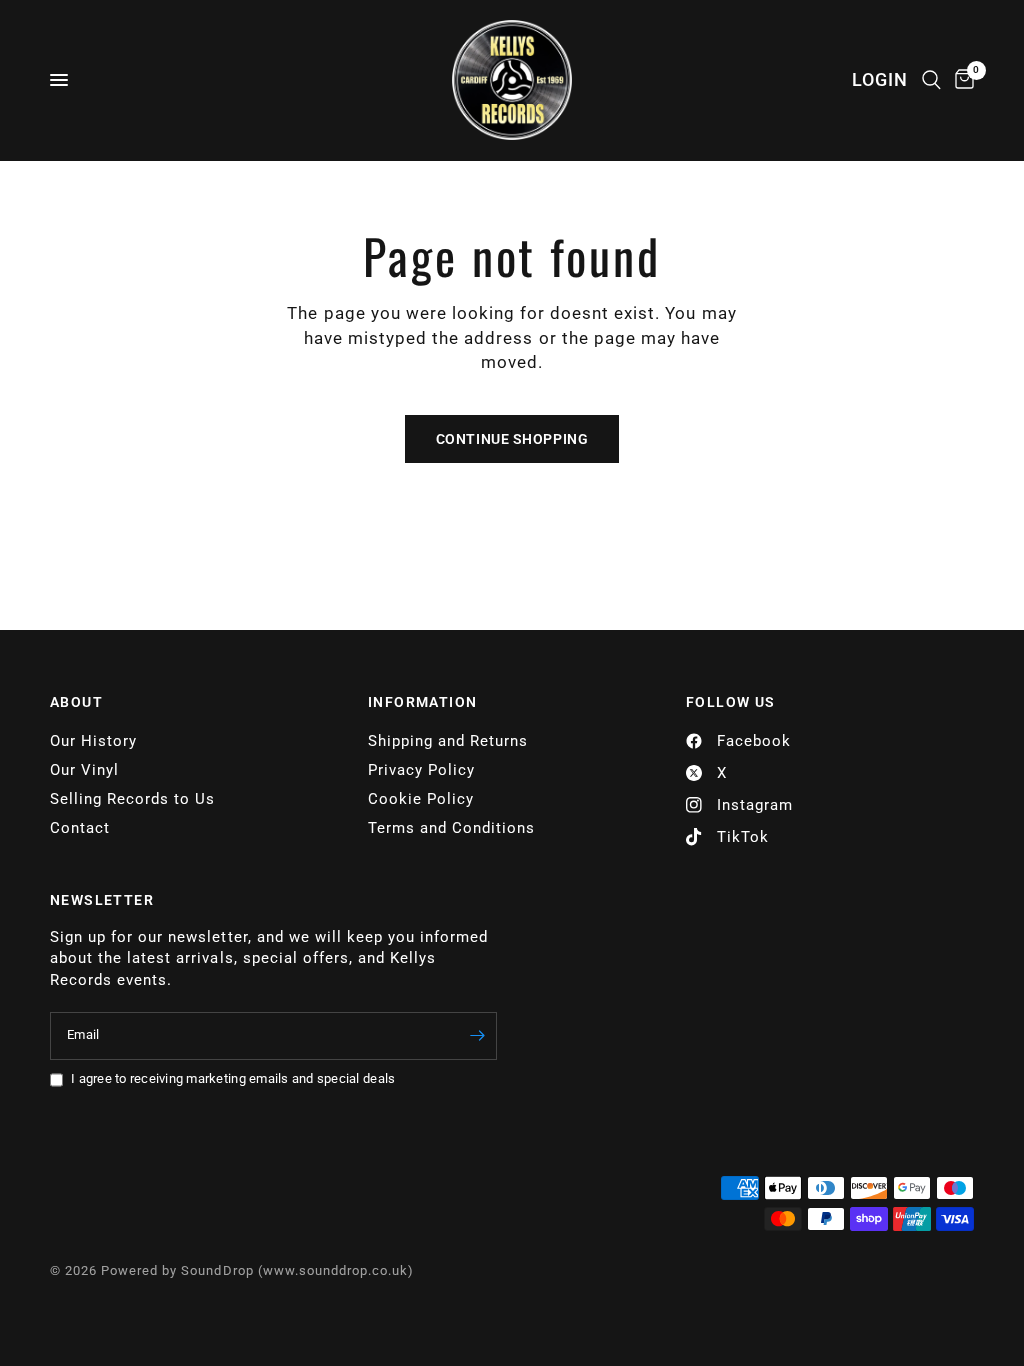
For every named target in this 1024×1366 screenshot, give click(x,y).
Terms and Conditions (451, 828)
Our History (93, 741)
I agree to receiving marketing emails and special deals (233, 1078)
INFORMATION (422, 702)
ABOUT (76, 702)
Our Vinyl (84, 770)
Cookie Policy (421, 799)
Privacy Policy (421, 770)
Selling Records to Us (132, 799)
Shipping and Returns (448, 741)
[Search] (931, 80)
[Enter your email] (477, 1036)
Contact (80, 828)
